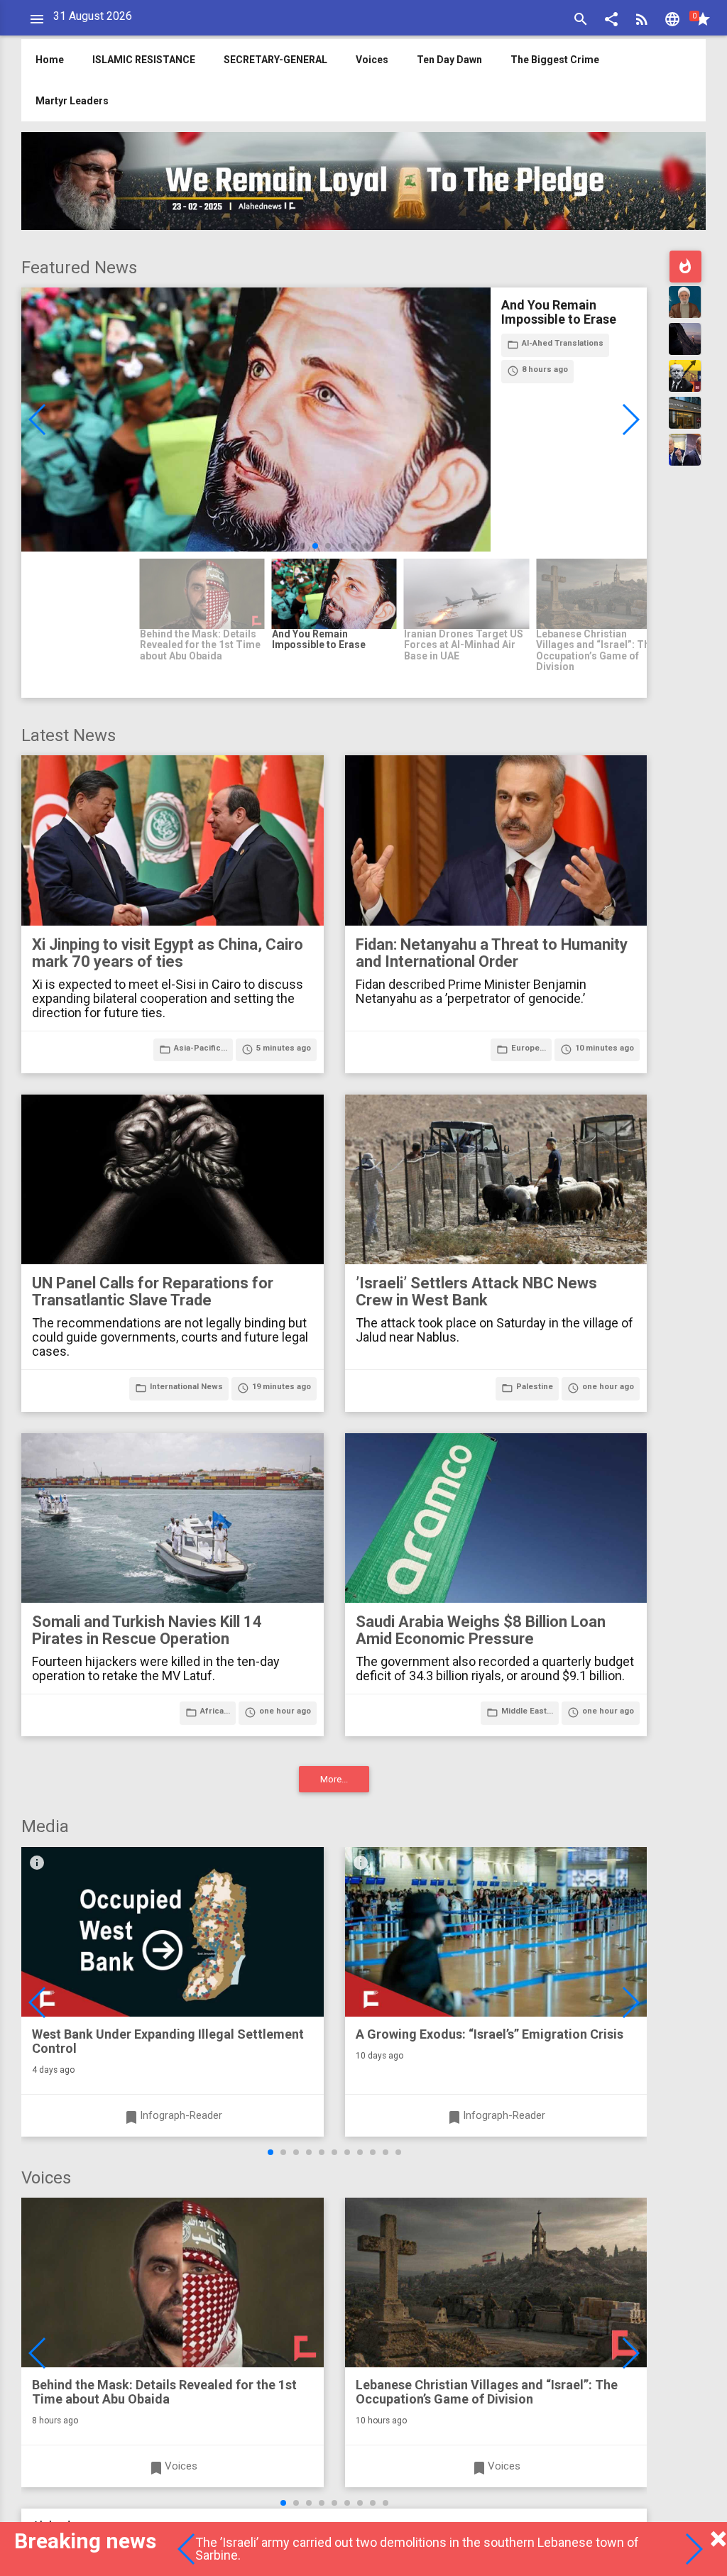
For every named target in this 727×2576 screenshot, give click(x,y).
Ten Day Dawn (449, 60)
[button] (611, 21)
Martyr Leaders (72, 101)
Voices (372, 60)
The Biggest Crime (555, 60)
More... (334, 1779)
